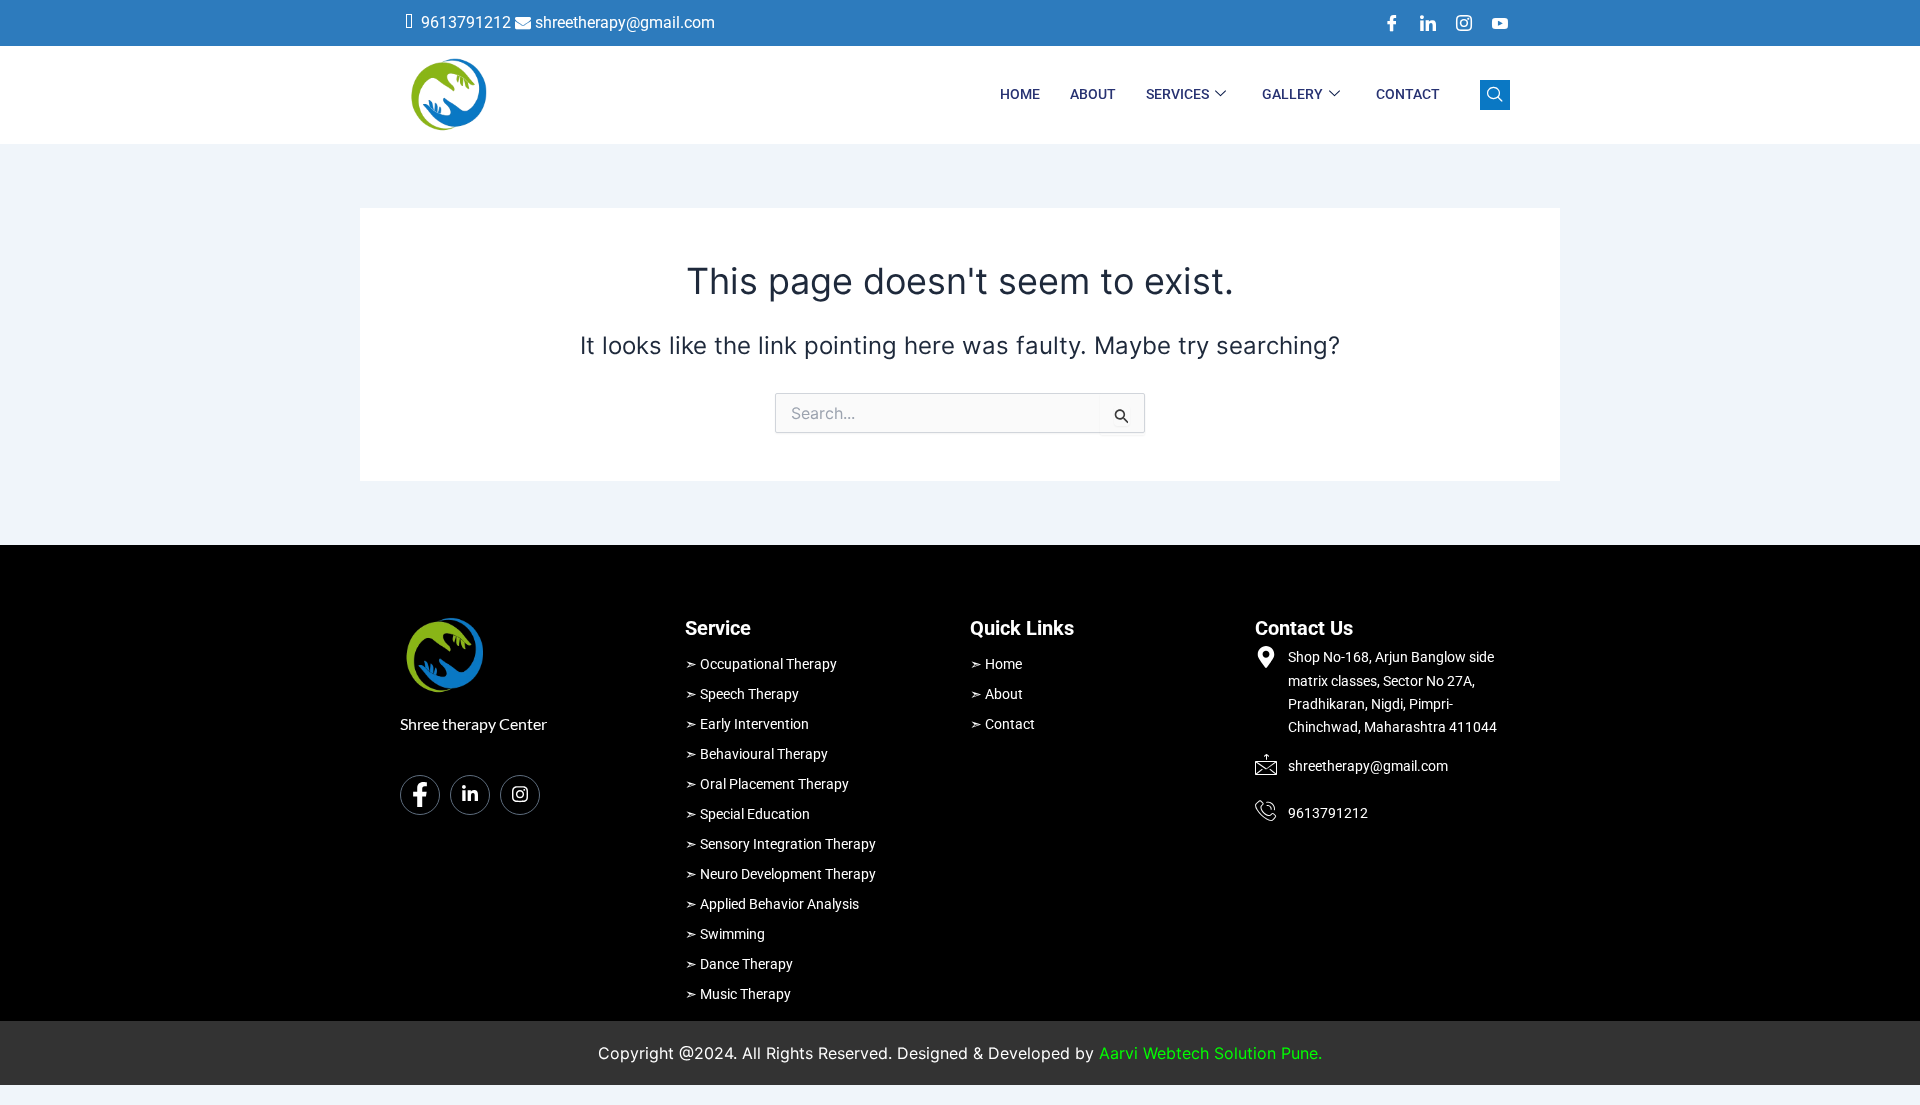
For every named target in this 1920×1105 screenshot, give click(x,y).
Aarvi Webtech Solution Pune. (1210, 1053)
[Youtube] (1493, 23)
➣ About (996, 694)
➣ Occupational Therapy (761, 664)
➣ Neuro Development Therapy (780, 874)
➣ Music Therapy (738, 994)
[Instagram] (1457, 23)
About (1093, 94)
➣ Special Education (747, 814)
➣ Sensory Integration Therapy (780, 844)
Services (1177, 94)
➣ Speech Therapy (742, 694)
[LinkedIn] (1421, 23)
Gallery (1292, 94)
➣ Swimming (725, 934)
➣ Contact (1002, 724)
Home (1020, 94)
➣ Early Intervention (747, 724)
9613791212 (466, 22)
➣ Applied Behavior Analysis (772, 904)
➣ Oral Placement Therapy (767, 784)
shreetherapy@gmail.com (625, 22)
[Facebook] (1385, 23)
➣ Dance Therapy (739, 964)
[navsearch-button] (1495, 95)
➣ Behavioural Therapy (756, 754)
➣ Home (996, 664)
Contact (1408, 94)
